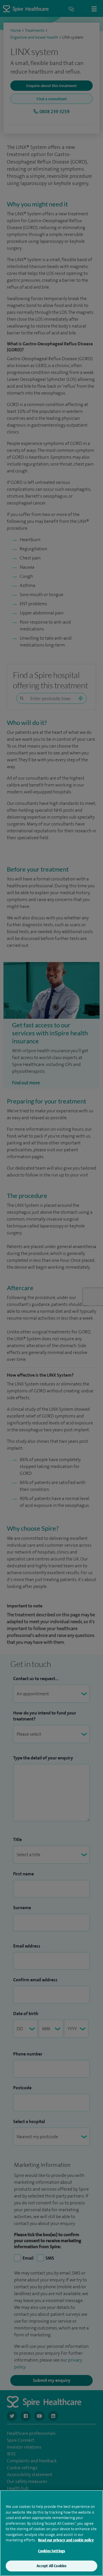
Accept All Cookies (51, 2566)
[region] (51, 2533)
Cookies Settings (51, 2551)
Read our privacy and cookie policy (66, 2540)
